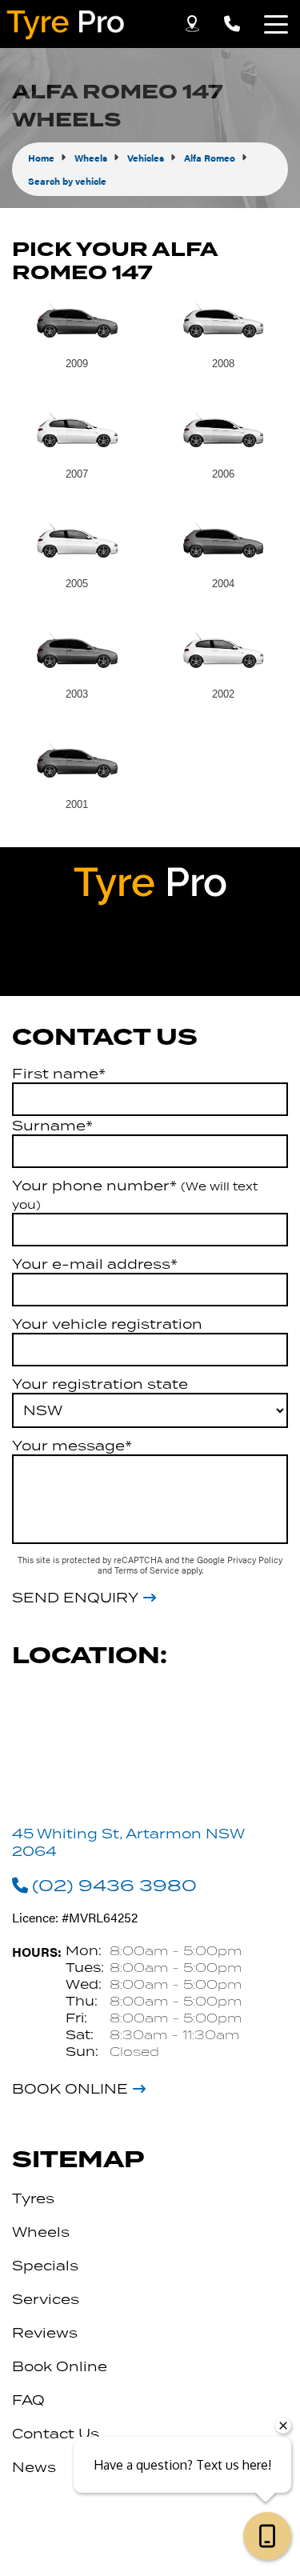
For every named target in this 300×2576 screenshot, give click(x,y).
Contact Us (56, 2434)
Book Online (70, 2089)
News (34, 2467)
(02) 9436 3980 (114, 1885)
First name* (59, 1074)
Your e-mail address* (95, 1264)
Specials (45, 2266)
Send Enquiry (75, 1598)
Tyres (33, 2198)
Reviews (45, 2333)
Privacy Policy (255, 1560)
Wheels (41, 2232)
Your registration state (100, 1384)
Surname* (52, 1126)
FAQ (28, 2400)
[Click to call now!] (232, 24)
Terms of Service (148, 1570)
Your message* (72, 1446)
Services (46, 2299)
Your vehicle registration (107, 1324)
